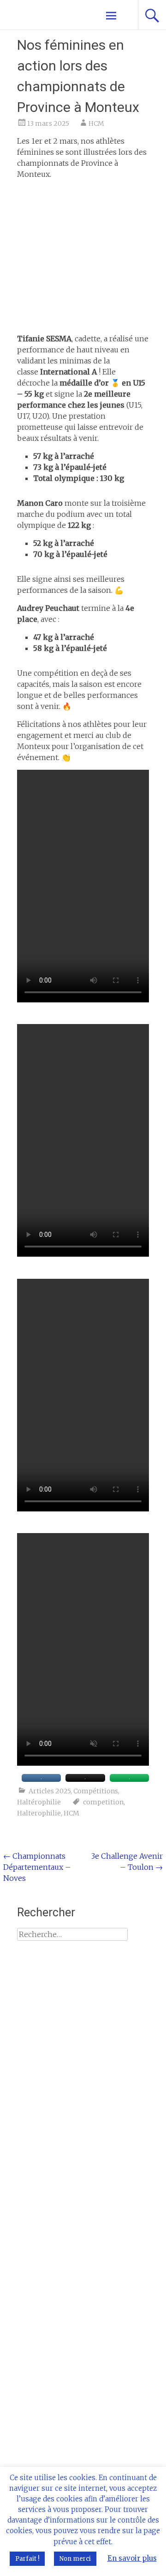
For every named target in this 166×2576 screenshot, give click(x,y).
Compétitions (96, 1791)
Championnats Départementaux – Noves (37, 1867)
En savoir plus (132, 2558)
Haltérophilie (39, 1802)
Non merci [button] (75, 2559)
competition (103, 1802)
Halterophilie (39, 1813)
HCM (96, 123)
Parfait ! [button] (27, 2559)
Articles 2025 (50, 1791)
